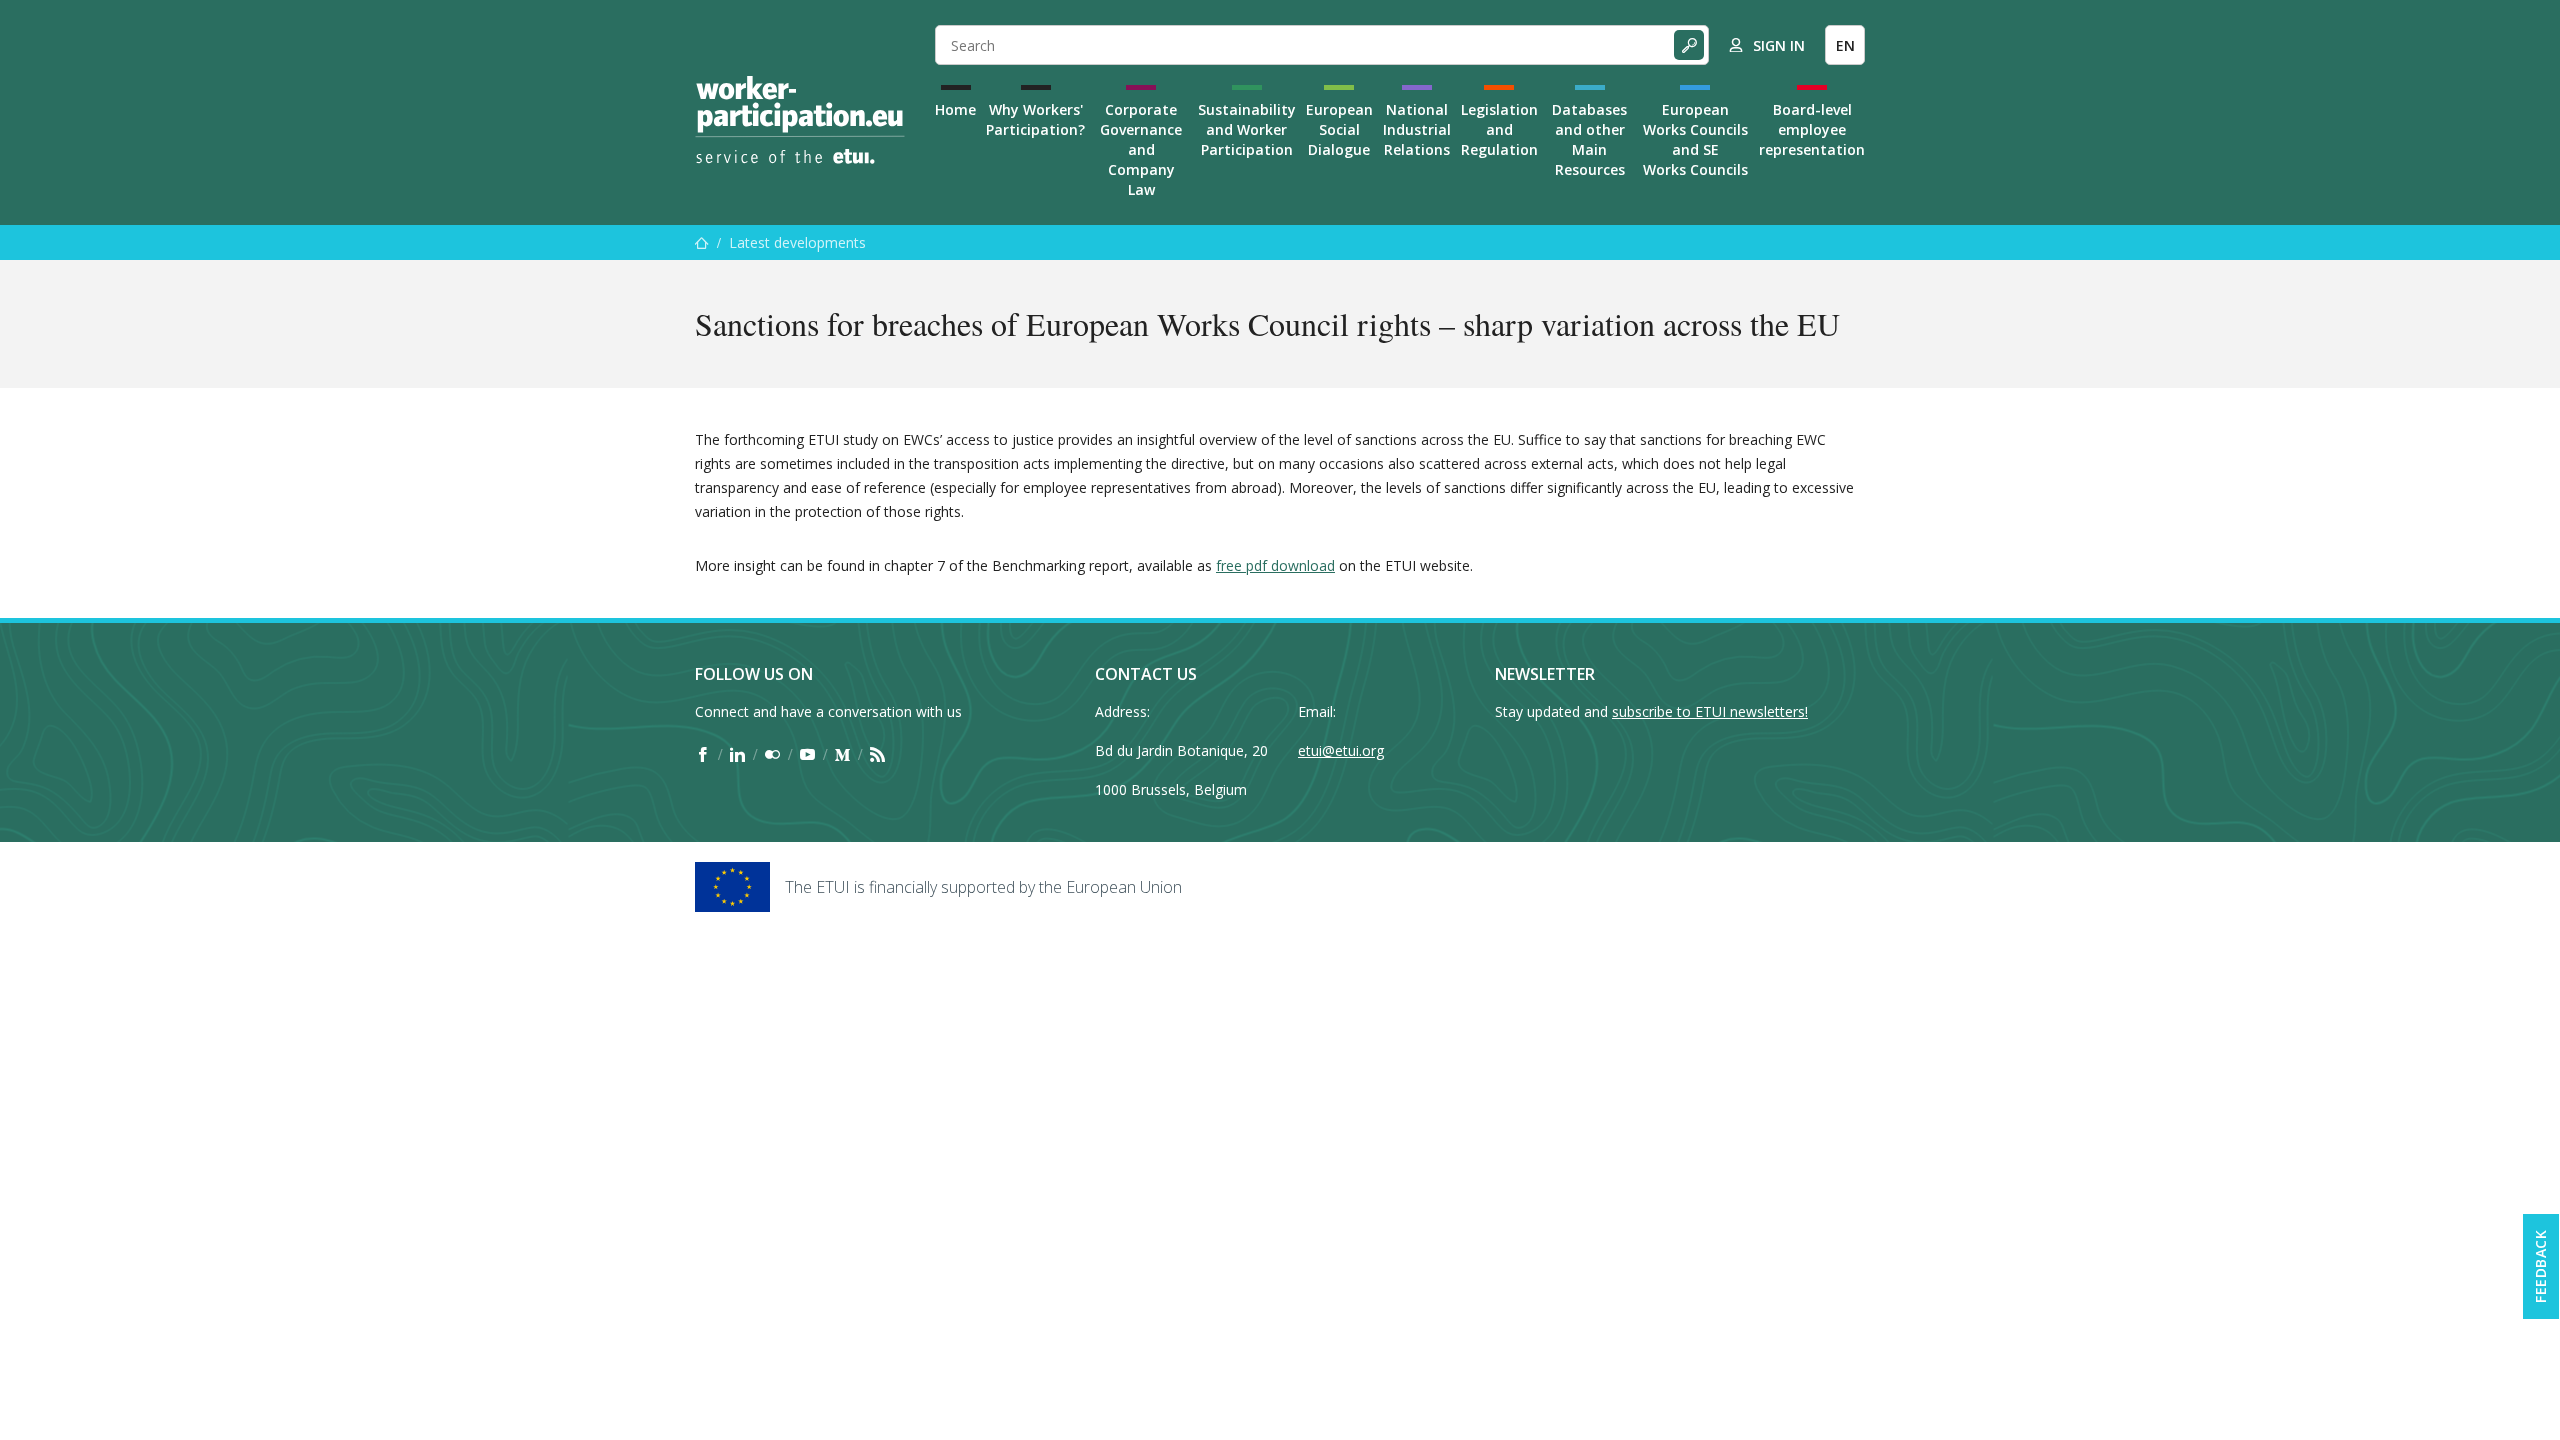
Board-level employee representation (1812, 129)
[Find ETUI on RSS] (877, 754)
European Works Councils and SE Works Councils (1695, 139)
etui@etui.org (1341, 750)
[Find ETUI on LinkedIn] (737, 754)
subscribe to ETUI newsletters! (1710, 711)
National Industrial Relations (1417, 129)
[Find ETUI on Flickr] (772, 754)
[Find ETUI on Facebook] (702, 754)
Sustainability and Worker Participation (1247, 129)
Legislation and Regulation (1499, 129)
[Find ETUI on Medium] (842, 754)
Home (955, 109)
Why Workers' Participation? (1035, 119)
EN (1845, 45)
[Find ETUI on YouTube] (807, 754)
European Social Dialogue (1339, 129)
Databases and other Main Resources (1589, 139)
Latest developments (797, 242)
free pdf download (1275, 565)
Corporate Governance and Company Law (1141, 149)
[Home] (800, 120)
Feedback (2540, 1266)
